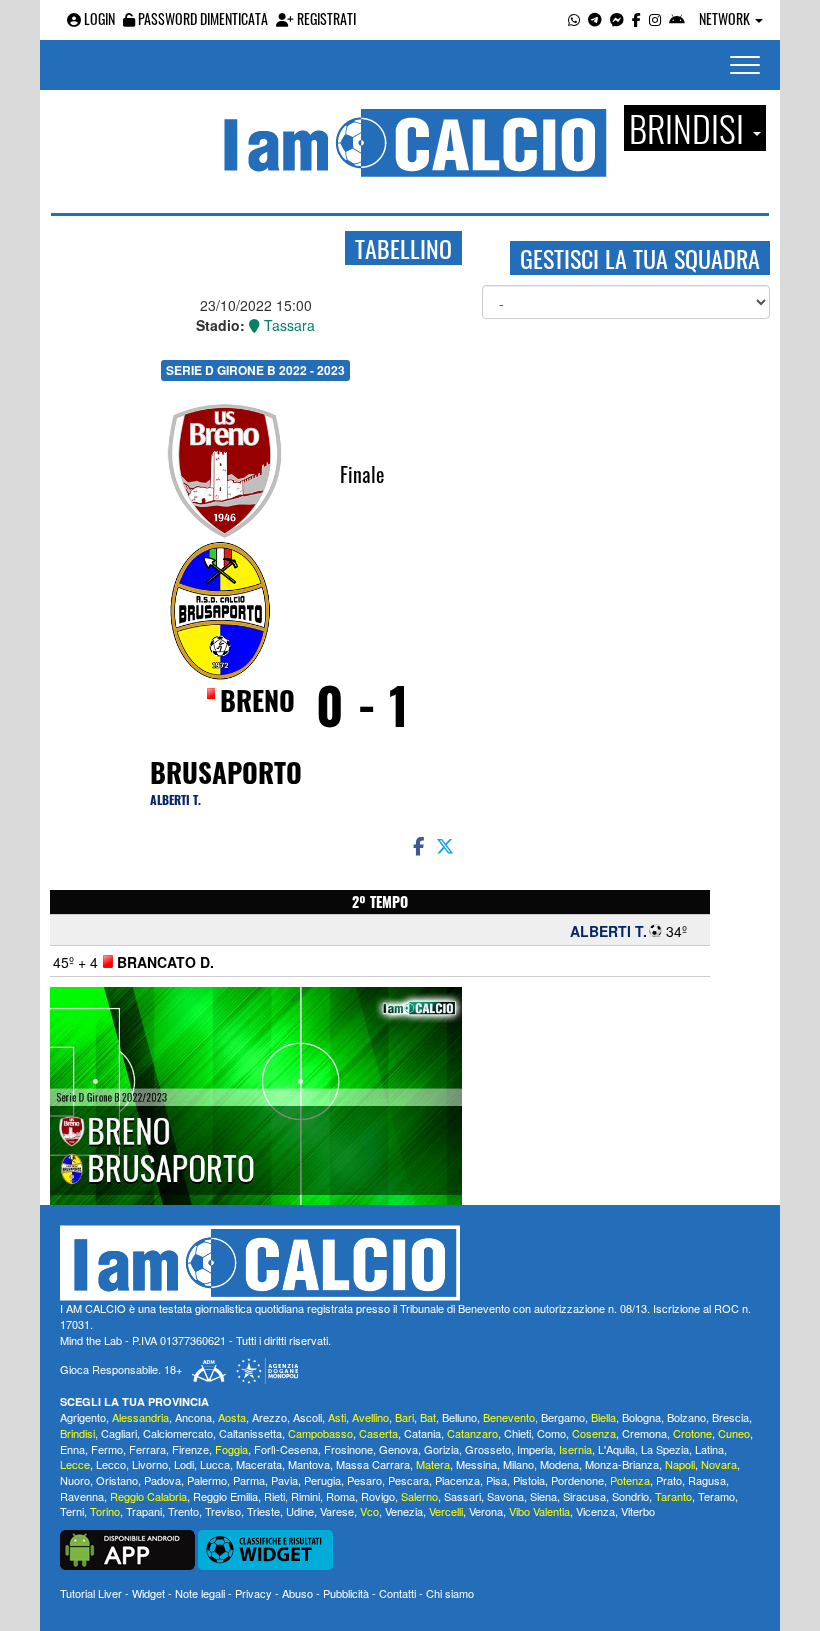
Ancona (193, 1417)
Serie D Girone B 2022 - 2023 (255, 370)
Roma (340, 1496)
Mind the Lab (91, 1340)
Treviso (223, 1511)
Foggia (231, 1449)
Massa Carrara (373, 1464)
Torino (105, 1511)
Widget (148, 1593)
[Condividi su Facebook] (417, 845)
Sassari (462, 1496)
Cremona (644, 1433)
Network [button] (726, 18)
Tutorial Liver (91, 1593)
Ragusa (707, 1480)
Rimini (305, 1496)
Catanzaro (472, 1433)
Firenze (190, 1449)
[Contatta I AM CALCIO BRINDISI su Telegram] (595, 18)
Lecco (111, 1464)
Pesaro (364, 1480)
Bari (404, 1417)
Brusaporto (226, 772)
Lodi (184, 1464)
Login (98, 18)
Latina (709, 1449)
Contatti (397, 1593)
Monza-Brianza (622, 1464)
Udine (300, 1511)
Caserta (378, 1433)
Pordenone (577, 1480)
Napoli (680, 1464)
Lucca (215, 1464)
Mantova (309, 1464)
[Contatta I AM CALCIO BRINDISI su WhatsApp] (574, 18)
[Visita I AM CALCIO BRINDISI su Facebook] (636, 18)
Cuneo (734, 1433)
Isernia (575, 1449)
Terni (72, 1511)
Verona (486, 1511)
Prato (669, 1480)
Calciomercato (178, 1433)
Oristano (117, 1480)
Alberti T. (175, 799)
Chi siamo (450, 1593)
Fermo (107, 1449)
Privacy (253, 1593)
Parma (249, 1480)
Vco (369, 1511)
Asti (337, 1417)
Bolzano (686, 1417)
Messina (476, 1464)
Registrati (325, 18)
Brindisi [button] (690, 128)
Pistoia (529, 1480)
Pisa (496, 1480)
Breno (257, 700)
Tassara (287, 325)
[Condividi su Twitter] (447, 845)
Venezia (404, 1511)
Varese (337, 1511)
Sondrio (630, 1496)
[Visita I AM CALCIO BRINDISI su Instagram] (655, 18)
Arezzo (269, 1417)
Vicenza (595, 1511)
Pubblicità (346, 1593)
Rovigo (378, 1496)
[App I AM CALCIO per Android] (677, 18)
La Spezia (665, 1449)
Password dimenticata (201, 18)
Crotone (692, 1433)
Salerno (419, 1496)
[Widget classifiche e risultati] (265, 1548)
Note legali (200, 1593)
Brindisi (77, 1433)
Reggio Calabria (148, 1496)
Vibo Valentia (539, 1511)
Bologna (641, 1417)
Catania (422, 1433)
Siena (543, 1496)
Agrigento (83, 1417)
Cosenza (594, 1433)
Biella (603, 1417)
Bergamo (563, 1417)
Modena (559, 1464)
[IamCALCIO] (410, 1263)
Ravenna (82, 1496)
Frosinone (348, 1449)
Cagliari (119, 1433)
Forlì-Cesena (286, 1449)
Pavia (284, 1480)
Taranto (673, 1496)
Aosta (232, 1417)
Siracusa (584, 1496)
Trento (183, 1511)
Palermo (207, 1480)
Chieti (517, 1433)
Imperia (535, 1449)
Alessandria (140, 1417)
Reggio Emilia (225, 1496)
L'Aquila (616, 1449)
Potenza (630, 1480)
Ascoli (307, 1417)
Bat (428, 1417)
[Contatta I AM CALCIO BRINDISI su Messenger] (617, 18)
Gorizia (441, 1449)
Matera (433, 1464)
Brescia (730, 1417)
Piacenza (457, 1480)
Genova (398, 1449)
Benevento (509, 1417)
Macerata (259, 1464)
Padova (162, 1480)
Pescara (408, 1480)
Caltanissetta (250, 1433)
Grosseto (488, 1449)
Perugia (322, 1480)
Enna (72, 1449)
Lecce (75, 1464)
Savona (505, 1496)
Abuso (297, 1593)
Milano (518, 1464)
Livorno (150, 1464)
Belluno (459, 1417)
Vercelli (446, 1511)
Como (551, 1433)
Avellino (370, 1417)
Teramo (716, 1496)
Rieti (274, 1496)
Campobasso (320, 1433)
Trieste (263, 1511)
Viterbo (638, 1511)
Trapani (144, 1511)
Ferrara (147, 1449)
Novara (719, 1464)
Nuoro (75, 1480)
